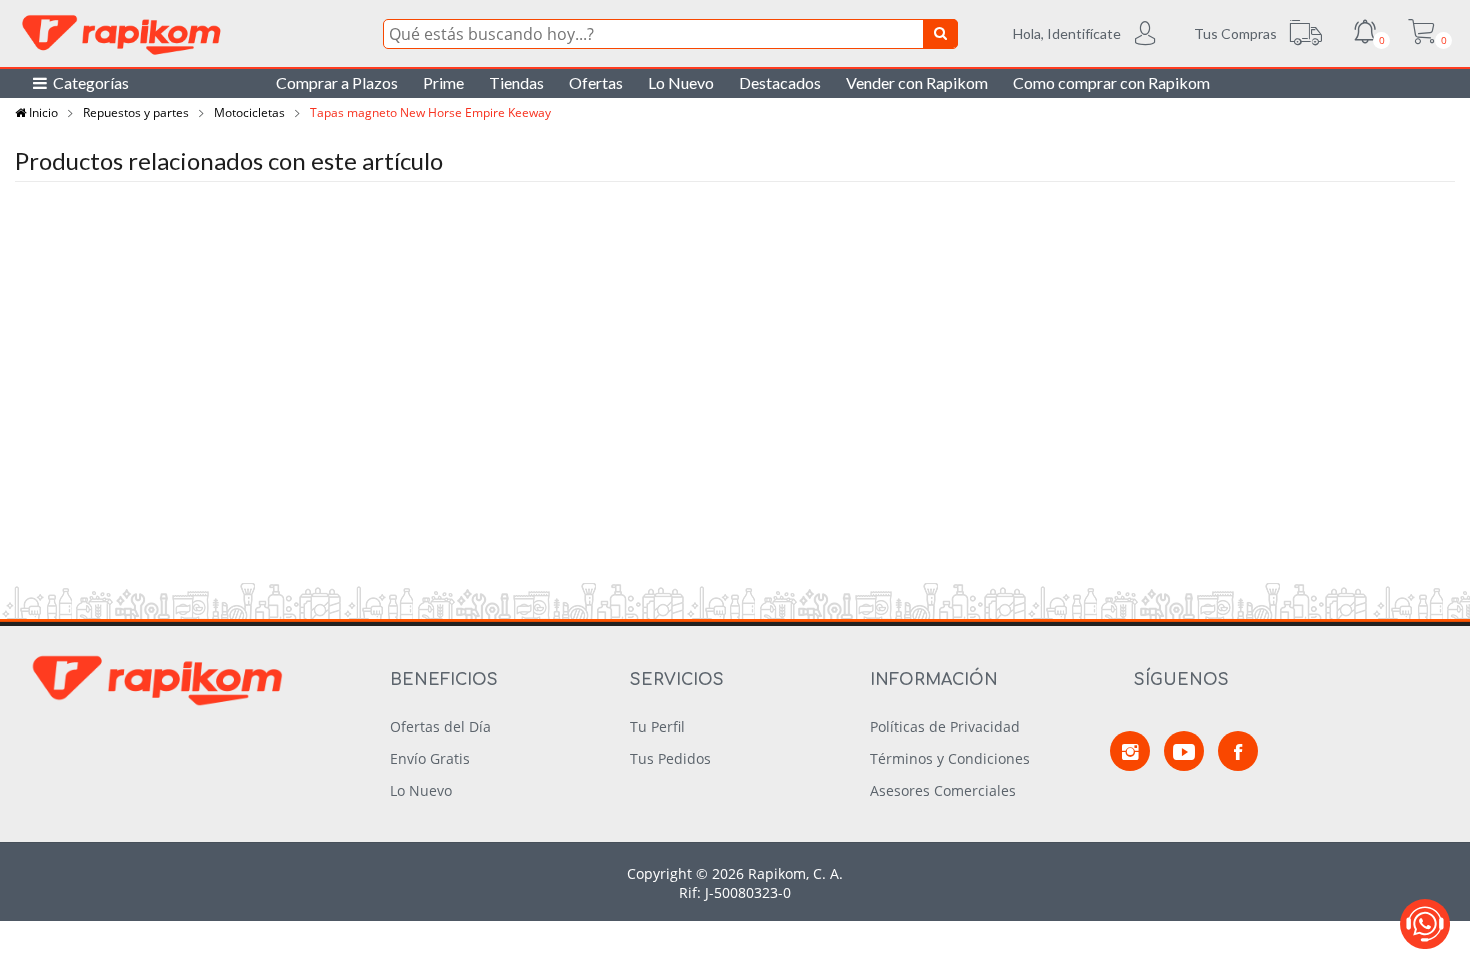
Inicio (42, 112)
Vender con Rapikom (917, 82)
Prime (443, 82)
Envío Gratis (430, 758)
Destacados (780, 82)
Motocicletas (249, 112)
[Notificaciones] (1365, 34)
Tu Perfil (657, 726)
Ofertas (596, 82)
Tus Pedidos (670, 758)
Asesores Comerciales (943, 790)
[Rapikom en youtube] (1184, 751)
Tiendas (516, 82)
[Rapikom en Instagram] (1130, 751)
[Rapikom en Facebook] (1238, 751)
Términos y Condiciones (950, 758)
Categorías (88, 82)
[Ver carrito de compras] (1421, 34)
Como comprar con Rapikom (1111, 82)
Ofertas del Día (440, 726)
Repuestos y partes (136, 112)
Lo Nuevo (681, 82)
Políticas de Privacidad (945, 726)
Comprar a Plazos (337, 82)
